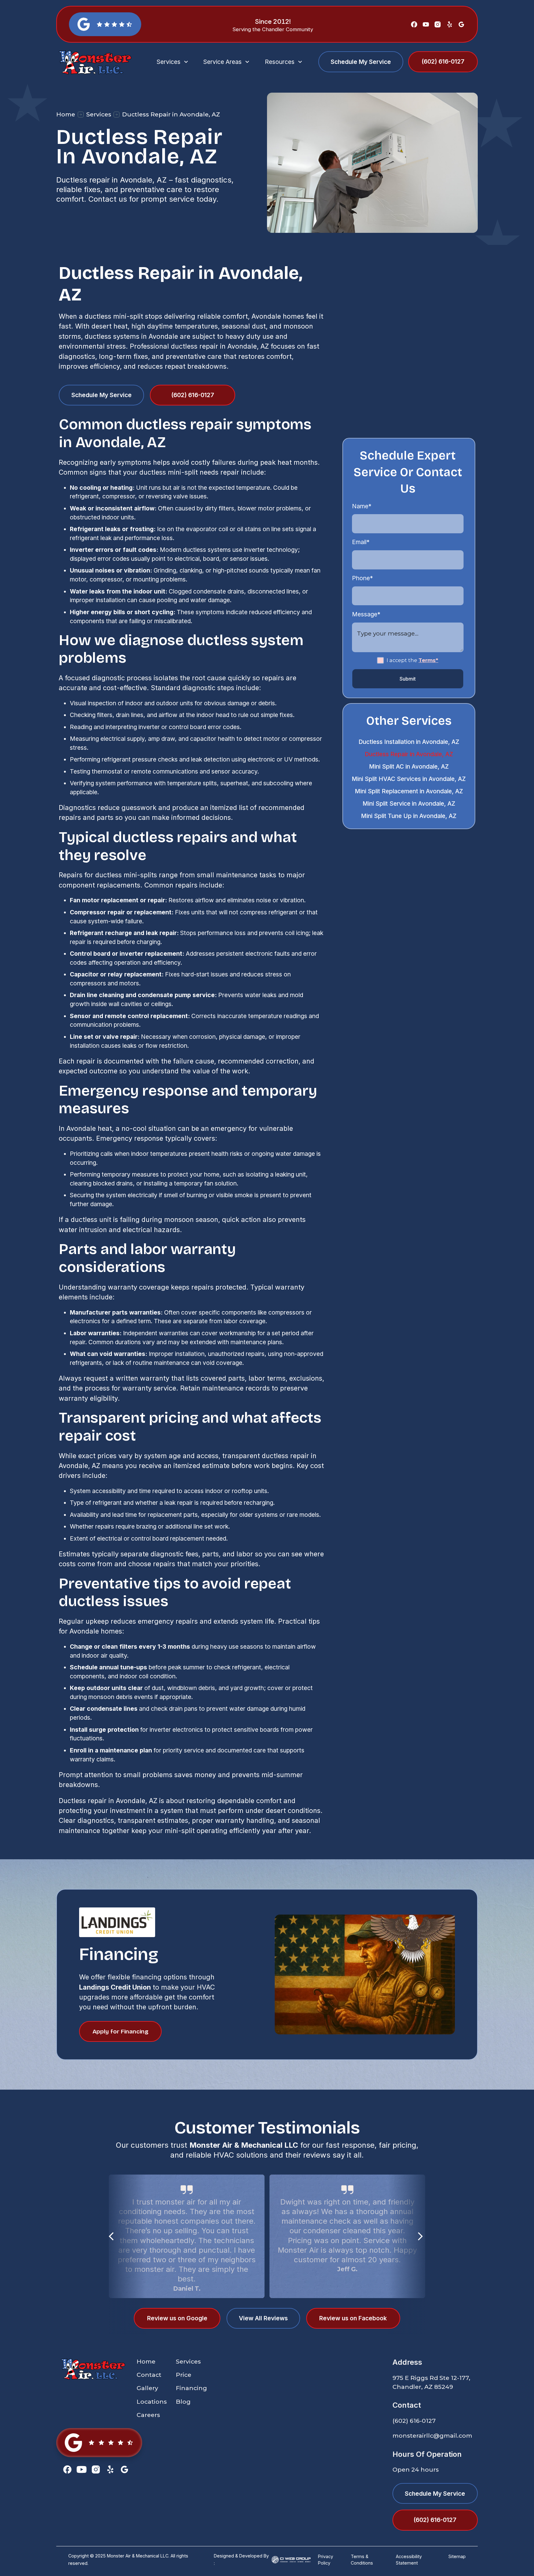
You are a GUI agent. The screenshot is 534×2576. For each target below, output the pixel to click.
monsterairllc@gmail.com (432, 2435)
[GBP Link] (99, 2443)
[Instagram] (438, 24)
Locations (152, 2402)
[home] (99, 62)
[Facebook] (414, 24)
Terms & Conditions (362, 2560)
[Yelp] (450, 24)
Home (66, 114)
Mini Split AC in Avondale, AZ (409, 766)
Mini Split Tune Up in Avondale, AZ (409, 816)
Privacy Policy (326, 2560)
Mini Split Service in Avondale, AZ (409, 803)
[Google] (461, 24)
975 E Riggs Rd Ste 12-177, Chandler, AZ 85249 (431, 2382)
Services (99, 114)
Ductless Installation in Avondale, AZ (409, 742)
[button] (173, 62)
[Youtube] (426, 24)
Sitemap (457, 2556)
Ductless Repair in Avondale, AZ (409, 754)
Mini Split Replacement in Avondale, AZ (409, 791)
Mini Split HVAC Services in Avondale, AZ (409, 779)
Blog (183, 2402)
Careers (148, 2415)
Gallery (147, 2388)
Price (184, 2375)
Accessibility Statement (409, 2560)
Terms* (428, 660)
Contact (149, 2375)
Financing (191, 2388)
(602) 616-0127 (414, 2421)
